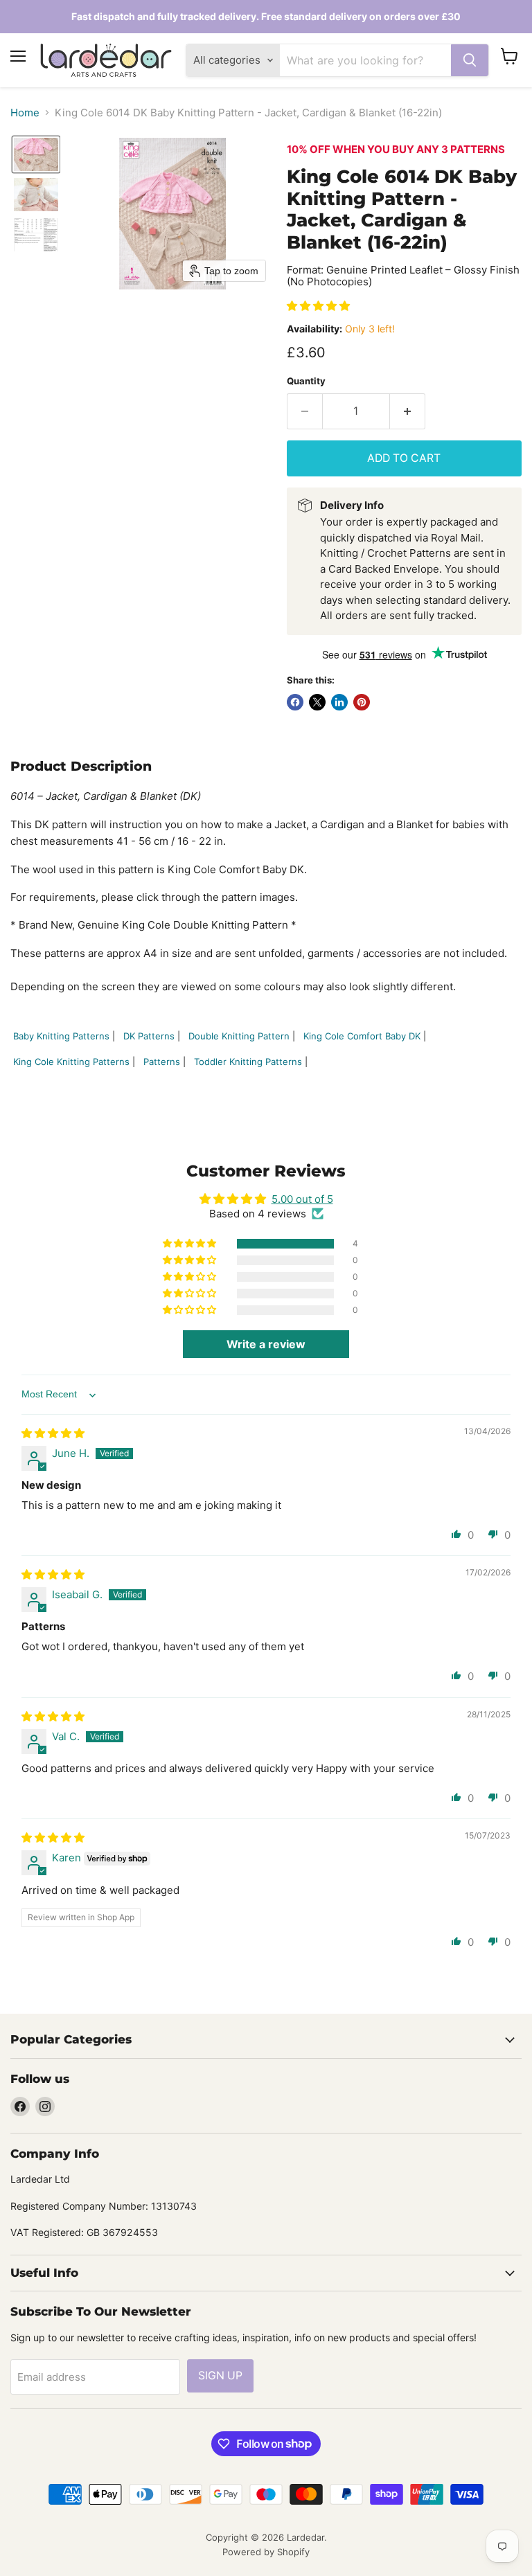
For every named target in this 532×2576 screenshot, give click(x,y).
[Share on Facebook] (295, 702)
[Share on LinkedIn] (339, 702)
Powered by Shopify (266, 2552)
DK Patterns (149, 1036)
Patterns (162, 1062)
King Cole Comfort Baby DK (362, 1036)
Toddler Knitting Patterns (248, 1062)
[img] (53, 1433)
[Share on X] (317, 702)
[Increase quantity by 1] (408, 411)
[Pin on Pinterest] (362, 702)
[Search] (470, 60)
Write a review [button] (266, 1344)
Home (25, 113)
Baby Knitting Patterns (61, 1036)
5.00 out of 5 (302, 1199)
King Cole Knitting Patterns (71, 1062)
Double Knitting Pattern (239, 1036)
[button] (36, 154)
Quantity (306, 381)
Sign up (220, 2376)
